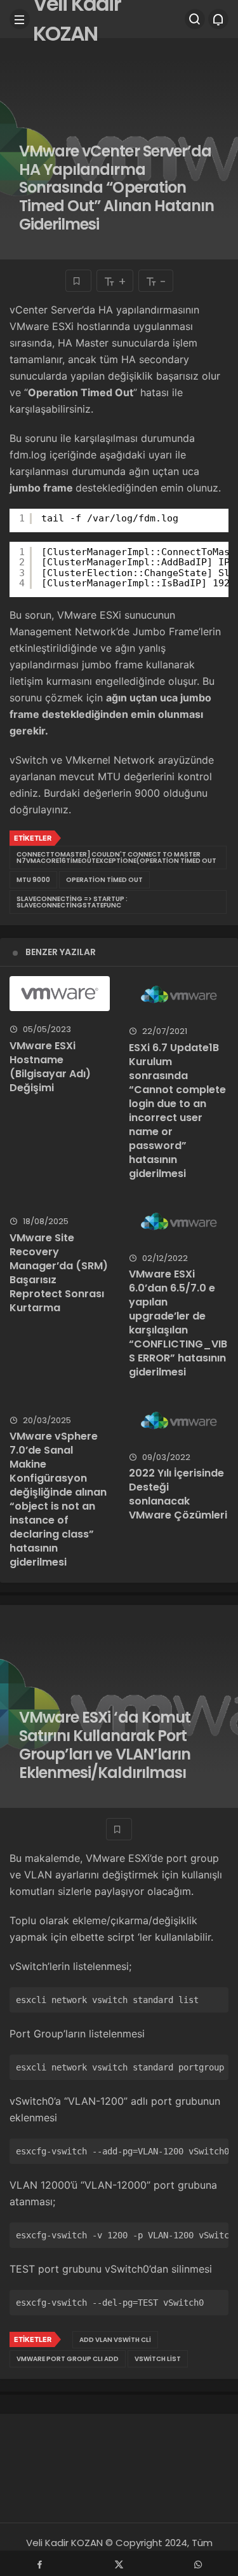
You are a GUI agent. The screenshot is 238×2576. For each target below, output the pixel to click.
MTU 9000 (33, 880)
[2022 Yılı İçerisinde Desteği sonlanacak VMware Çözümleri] (179, 1421)
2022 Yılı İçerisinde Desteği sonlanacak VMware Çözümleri (178, 1494)
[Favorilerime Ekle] (78, 281)
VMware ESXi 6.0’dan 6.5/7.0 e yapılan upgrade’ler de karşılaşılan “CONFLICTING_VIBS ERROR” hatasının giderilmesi (178, 1323)
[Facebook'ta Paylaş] (40, 2563)
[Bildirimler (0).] (218, 19)
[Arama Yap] (195, 19)
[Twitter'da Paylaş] (119, 2563)
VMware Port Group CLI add (68, 2359)
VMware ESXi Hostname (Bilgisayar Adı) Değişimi (50, 1067)
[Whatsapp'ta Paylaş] (198, 2563)
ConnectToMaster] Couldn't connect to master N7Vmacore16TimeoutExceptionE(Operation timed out (116, 858)
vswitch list (158, 2359)
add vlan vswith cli (115, 2340)
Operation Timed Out (104, 880)
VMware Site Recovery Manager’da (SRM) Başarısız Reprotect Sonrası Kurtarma (59, 1273)
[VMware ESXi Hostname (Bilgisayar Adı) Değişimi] (60, 994)
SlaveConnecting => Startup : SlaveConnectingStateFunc (72, 902)
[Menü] (20, 19)
